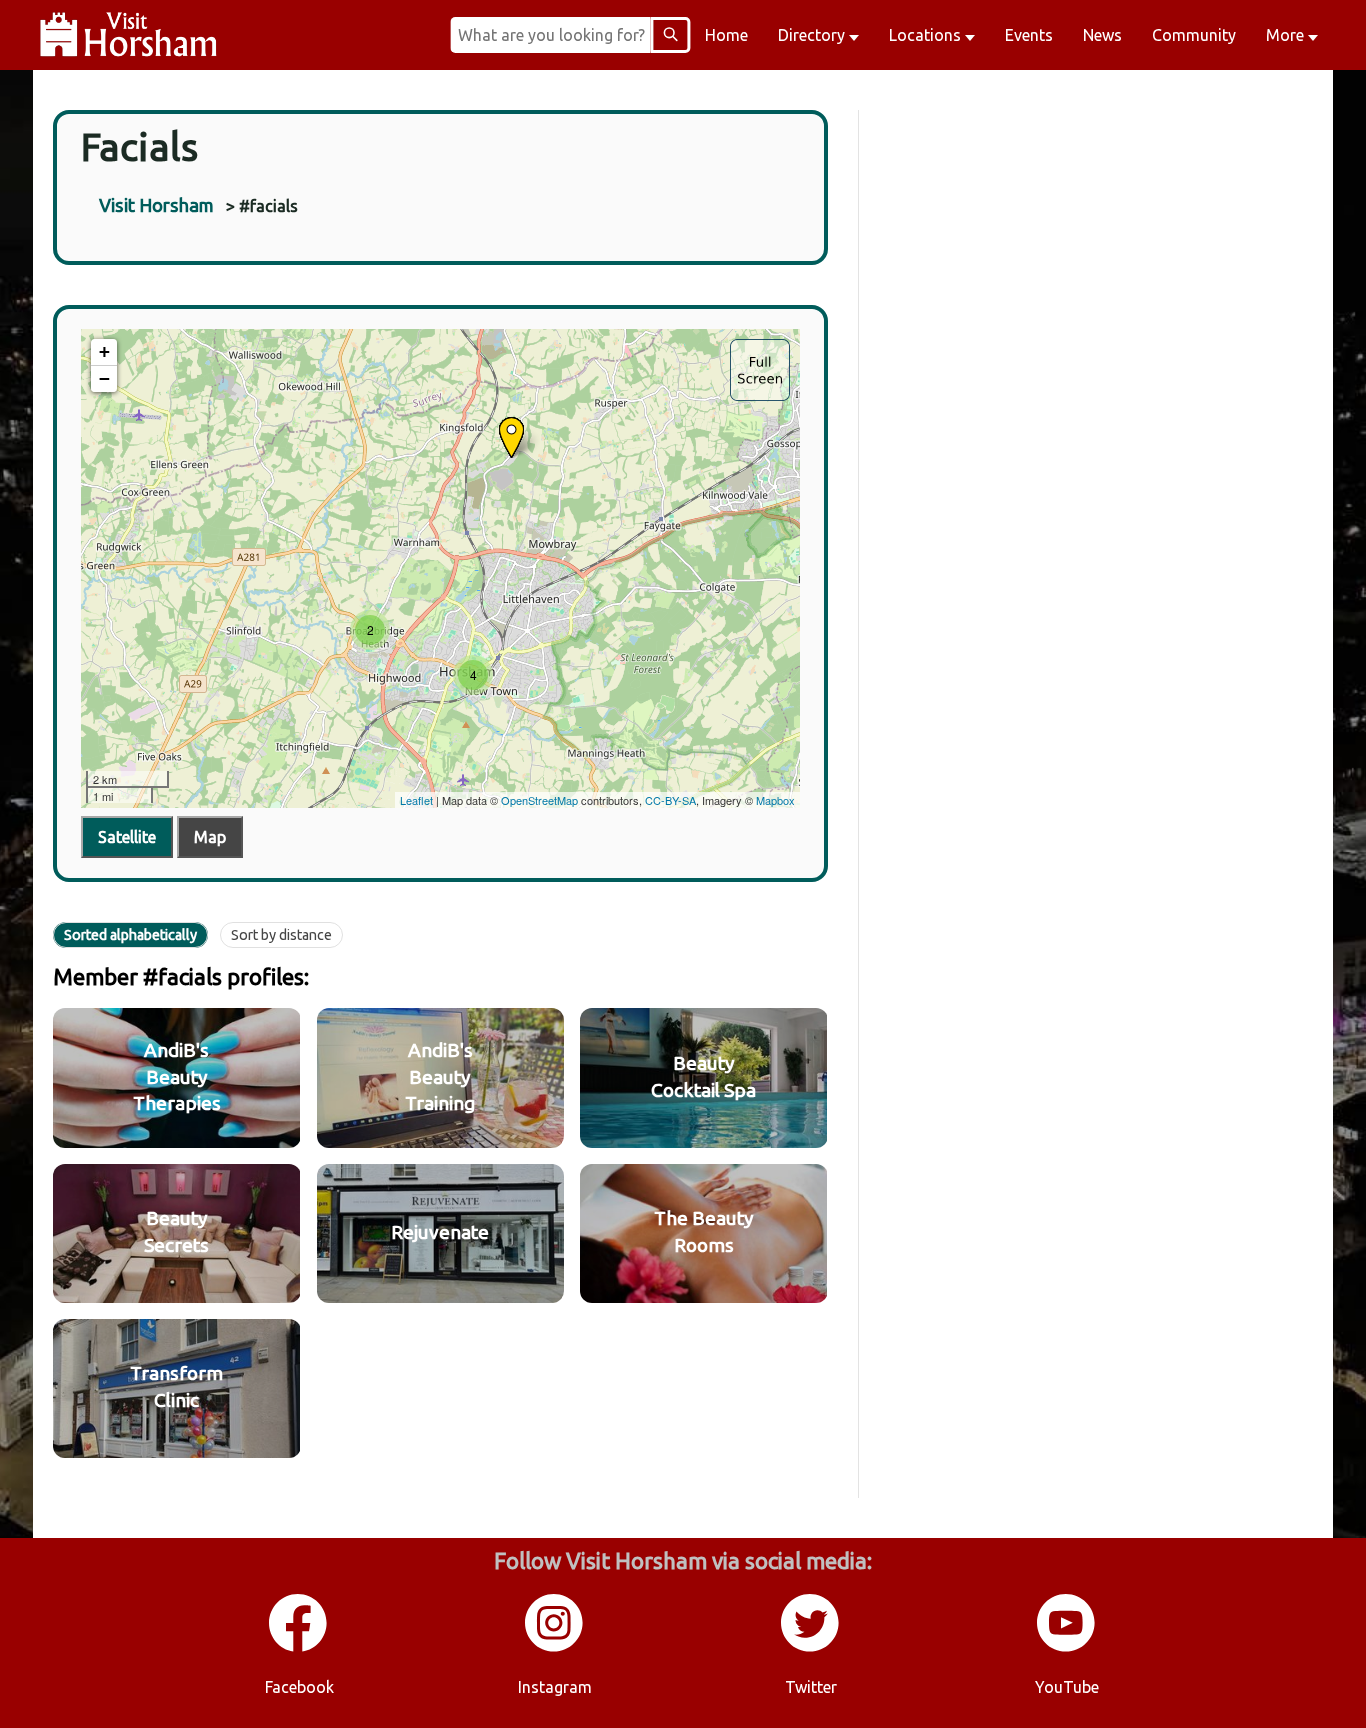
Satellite (127, 837)
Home (726, 35)
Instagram (555, 1687)
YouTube (1067, 1687)
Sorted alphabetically (130, 935)
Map (210, 837)
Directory (813, 35)
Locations (927, 35)
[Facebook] (299, 1648)
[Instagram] (555, 1648)
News (1102, 35)
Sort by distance (281, 935)
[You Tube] (1067, 1648)
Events (1029, 35)
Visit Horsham (156, 205)
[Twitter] (811, 1648)
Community (1194, 35)
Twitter (811, 1687)
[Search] (670, 35)
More (1287, 35)
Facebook (299, 1687)
